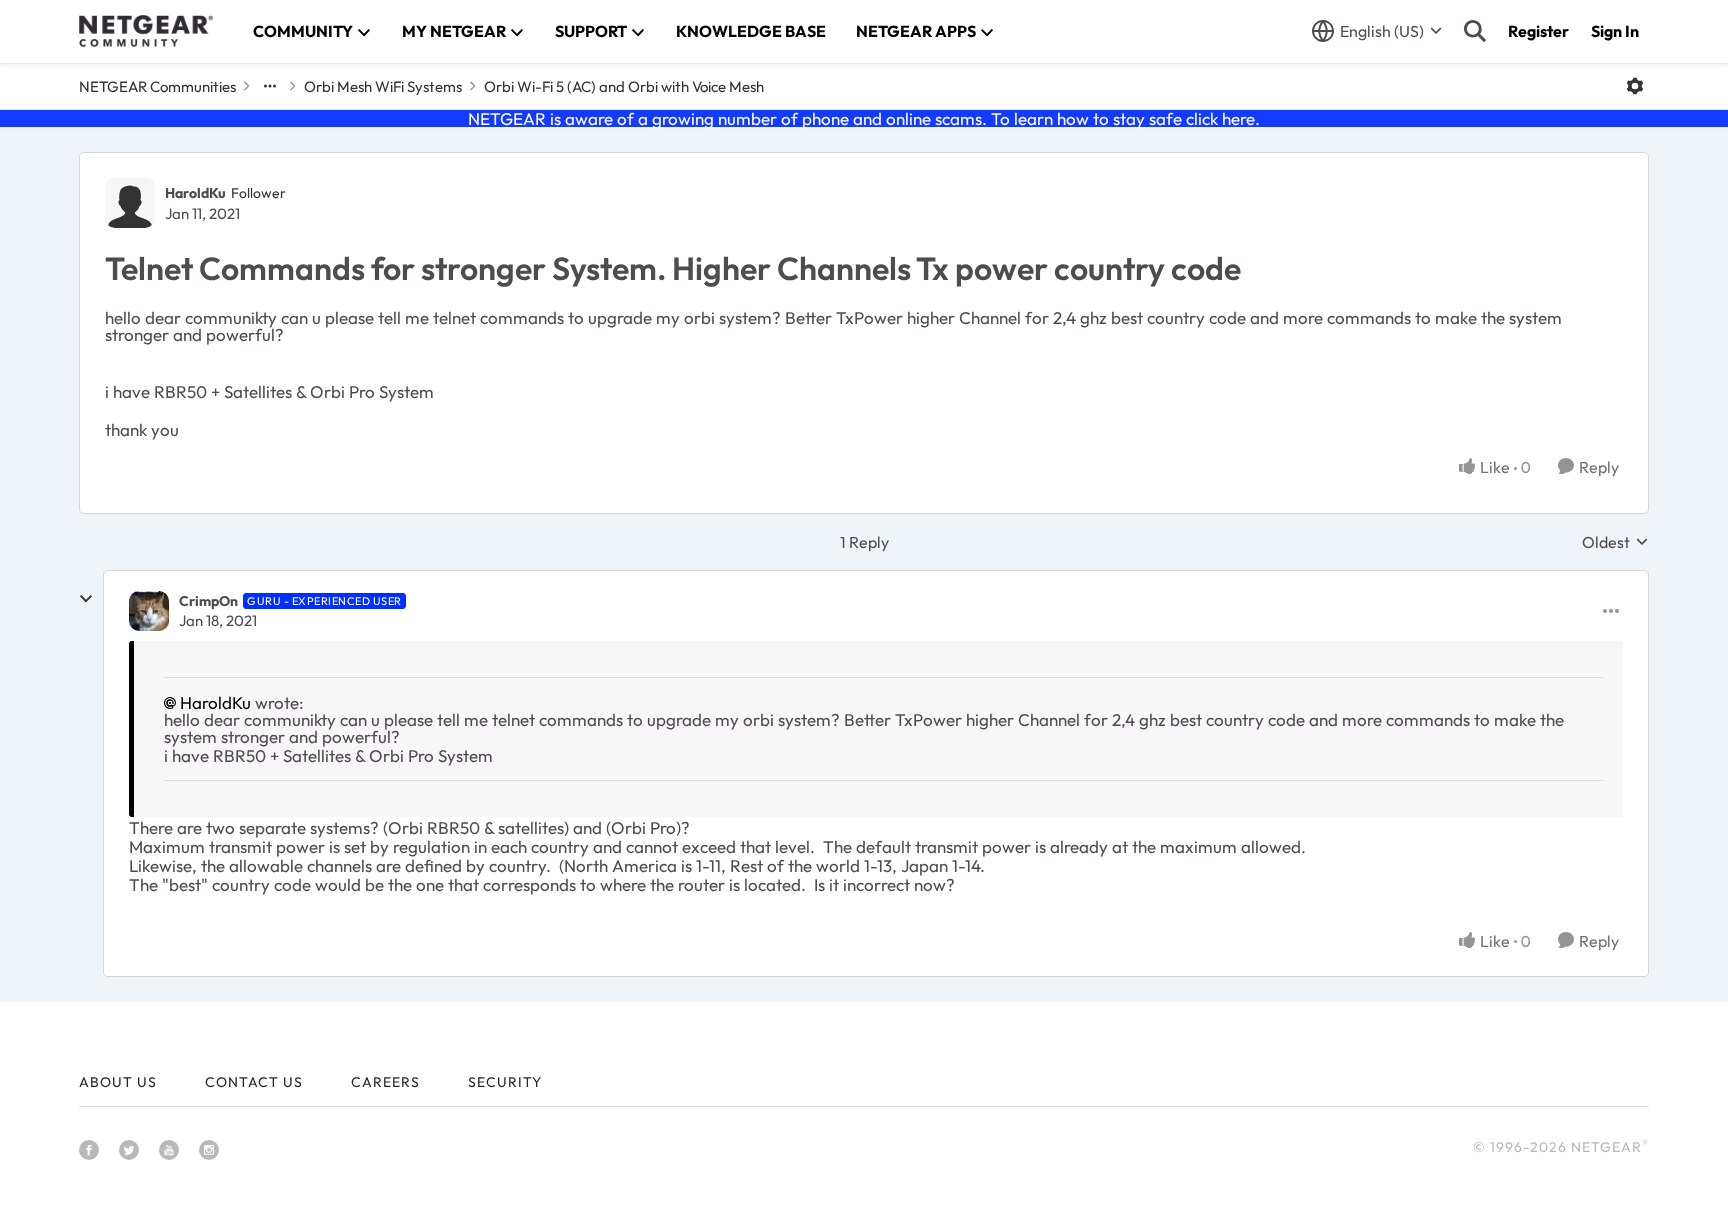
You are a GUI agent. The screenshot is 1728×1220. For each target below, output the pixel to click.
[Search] (1475, 31)
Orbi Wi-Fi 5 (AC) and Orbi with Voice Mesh (624, 86)
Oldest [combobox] (1615, 542)
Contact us (254, 1082)
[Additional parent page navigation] (270, 86)
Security (505, 1082)
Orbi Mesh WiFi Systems (383, 86)
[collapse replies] (86, 599)
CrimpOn (208, 601)
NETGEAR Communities (157, 86)
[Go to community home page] (146, 31)
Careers (385, 1082)
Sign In (1615, 31)
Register (1538, 31)
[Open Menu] (1635, 86)
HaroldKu (195, 193)
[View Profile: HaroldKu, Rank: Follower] (130, 203)
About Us (118, 1082)
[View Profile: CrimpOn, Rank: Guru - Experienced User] (149, 611)
